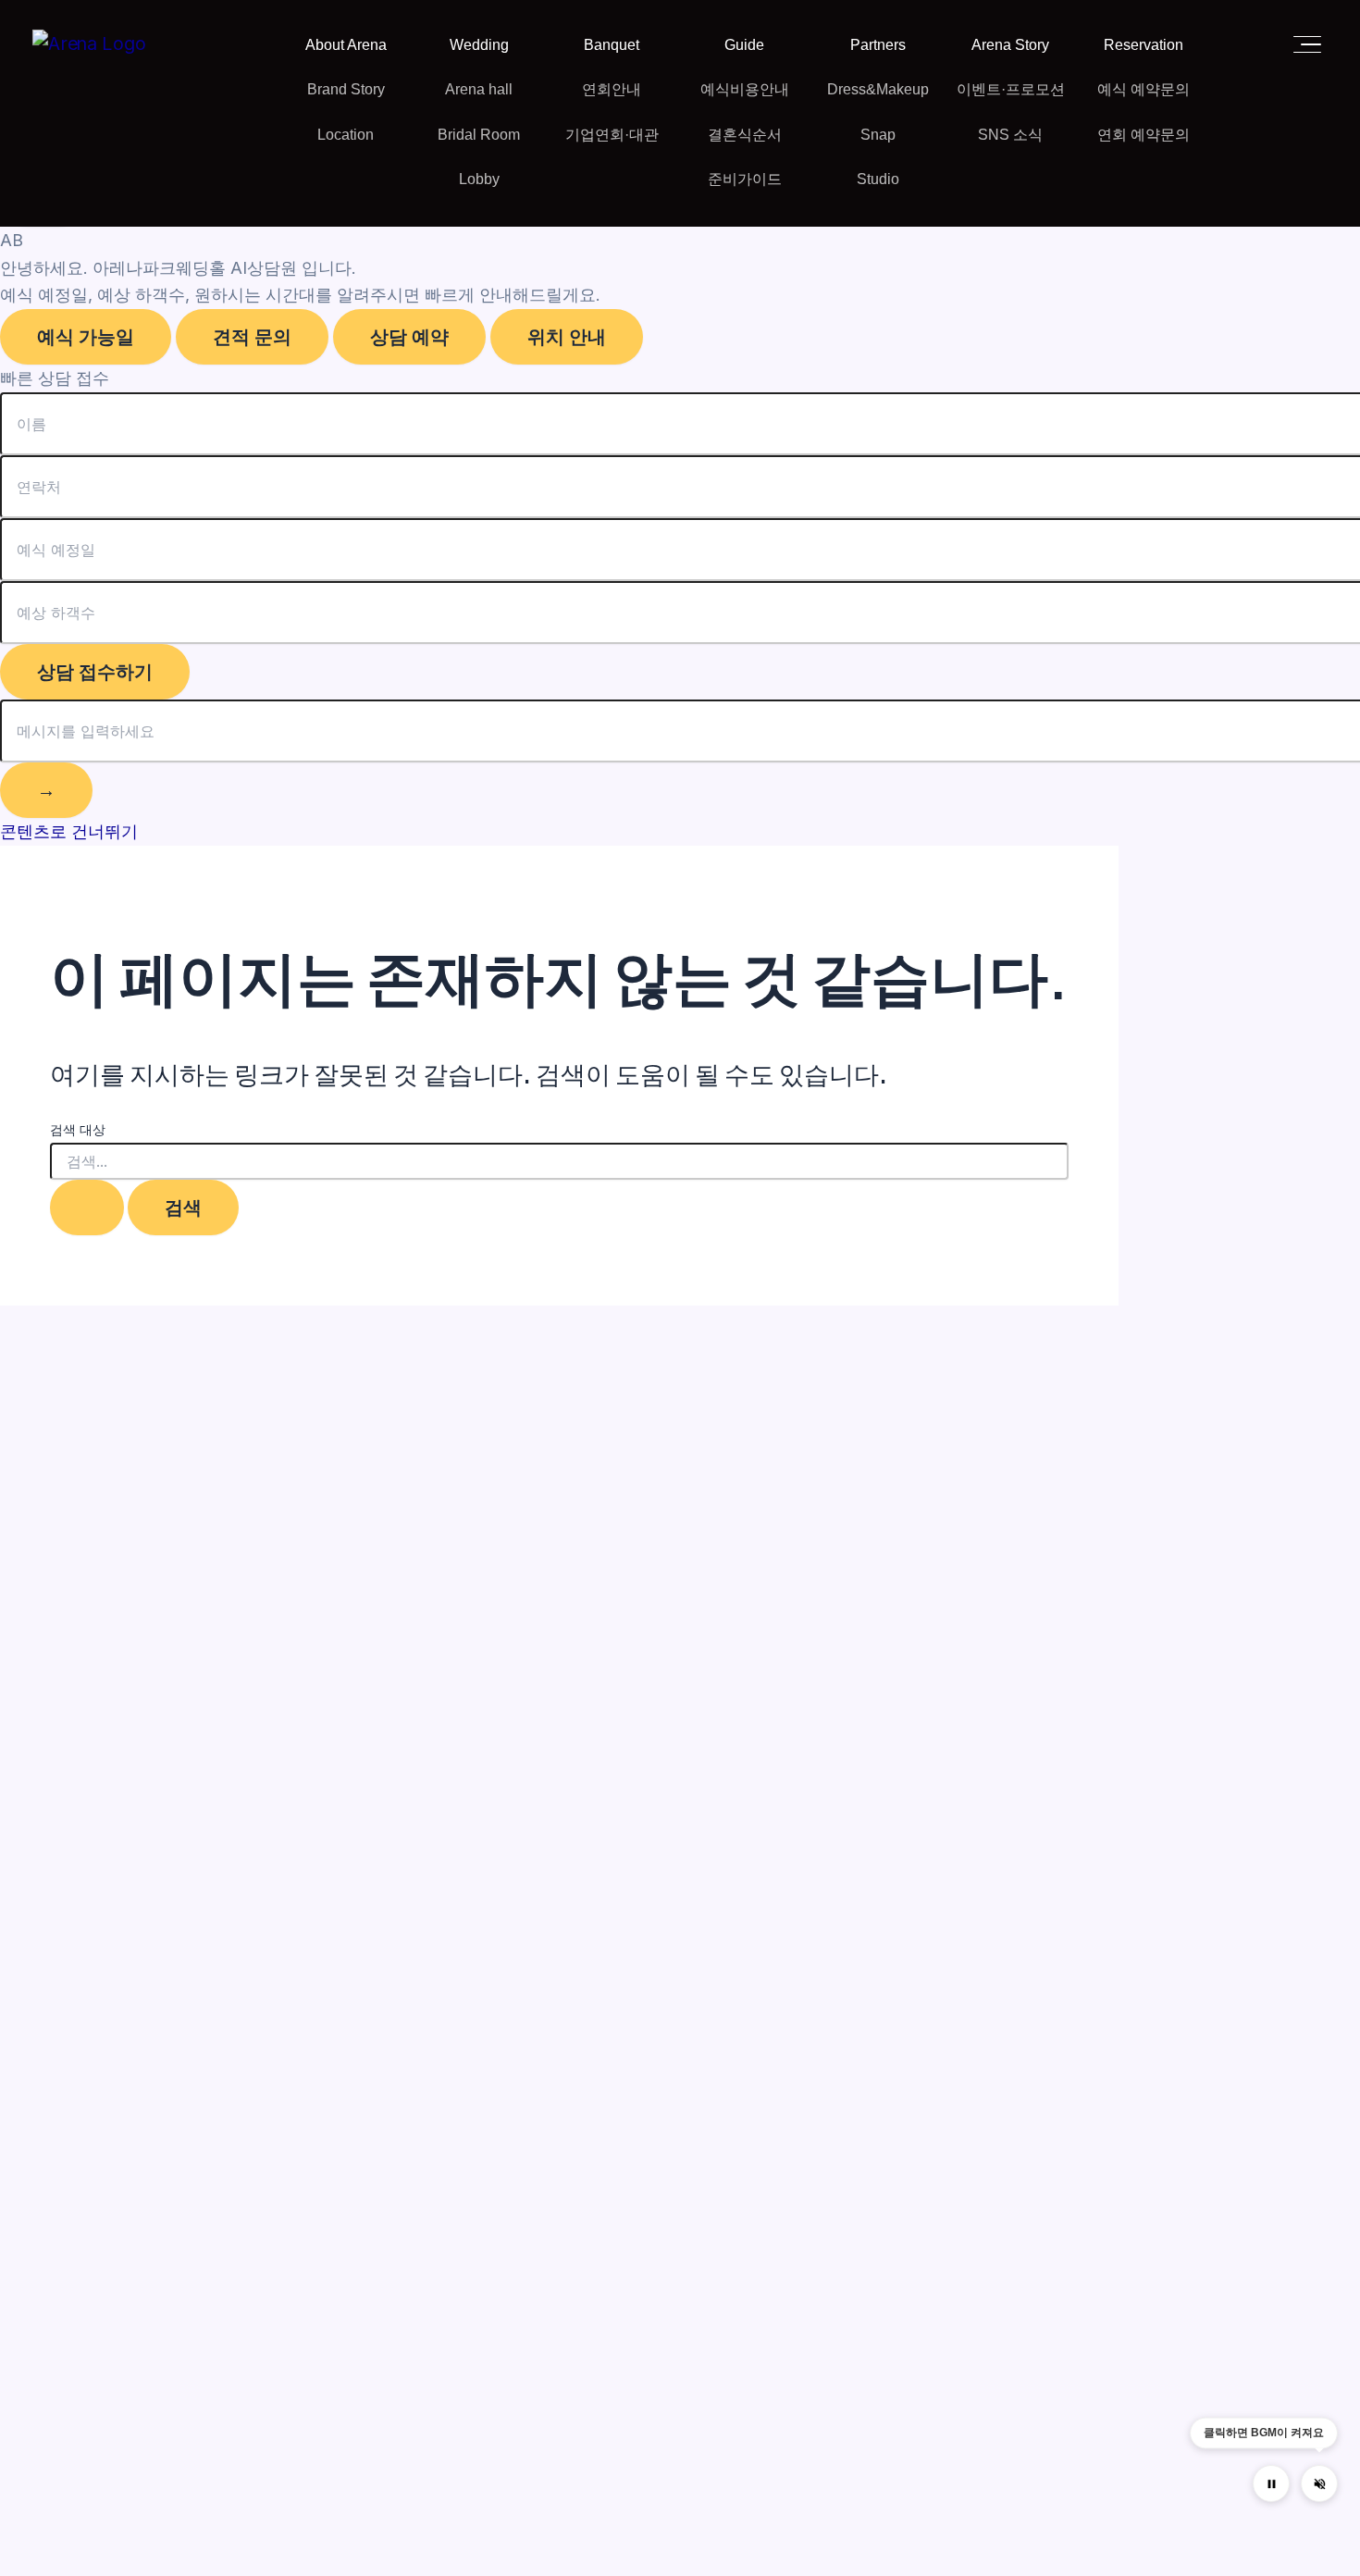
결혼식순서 (745, 135)
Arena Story (1010, 45)
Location (346, 135)
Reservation (1144, 45)
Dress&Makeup (878, 89)
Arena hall (479, 89)
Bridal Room (479, 135)
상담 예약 (409, 337)
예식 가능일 (86, 337)
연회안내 (612, 89)
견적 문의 (252, 337)
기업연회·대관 (612, 135)
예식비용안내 (745, 89)
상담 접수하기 (95, 672)
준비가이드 (745, 179)
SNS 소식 (1010, 135)
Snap (878, 135)
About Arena (346, 45)
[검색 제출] (87, 1207)
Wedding (479, 45)
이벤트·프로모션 (1011, 89)
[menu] (1302, 44)
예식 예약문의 (1144, 89)
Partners (878, 45)
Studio (878, 179)
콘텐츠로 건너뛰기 (69, 831)
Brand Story (346, 89)
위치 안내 (567, 337)
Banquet (612, 45)
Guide (744, 45)
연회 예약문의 (1144, 135)
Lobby (479, 179)
